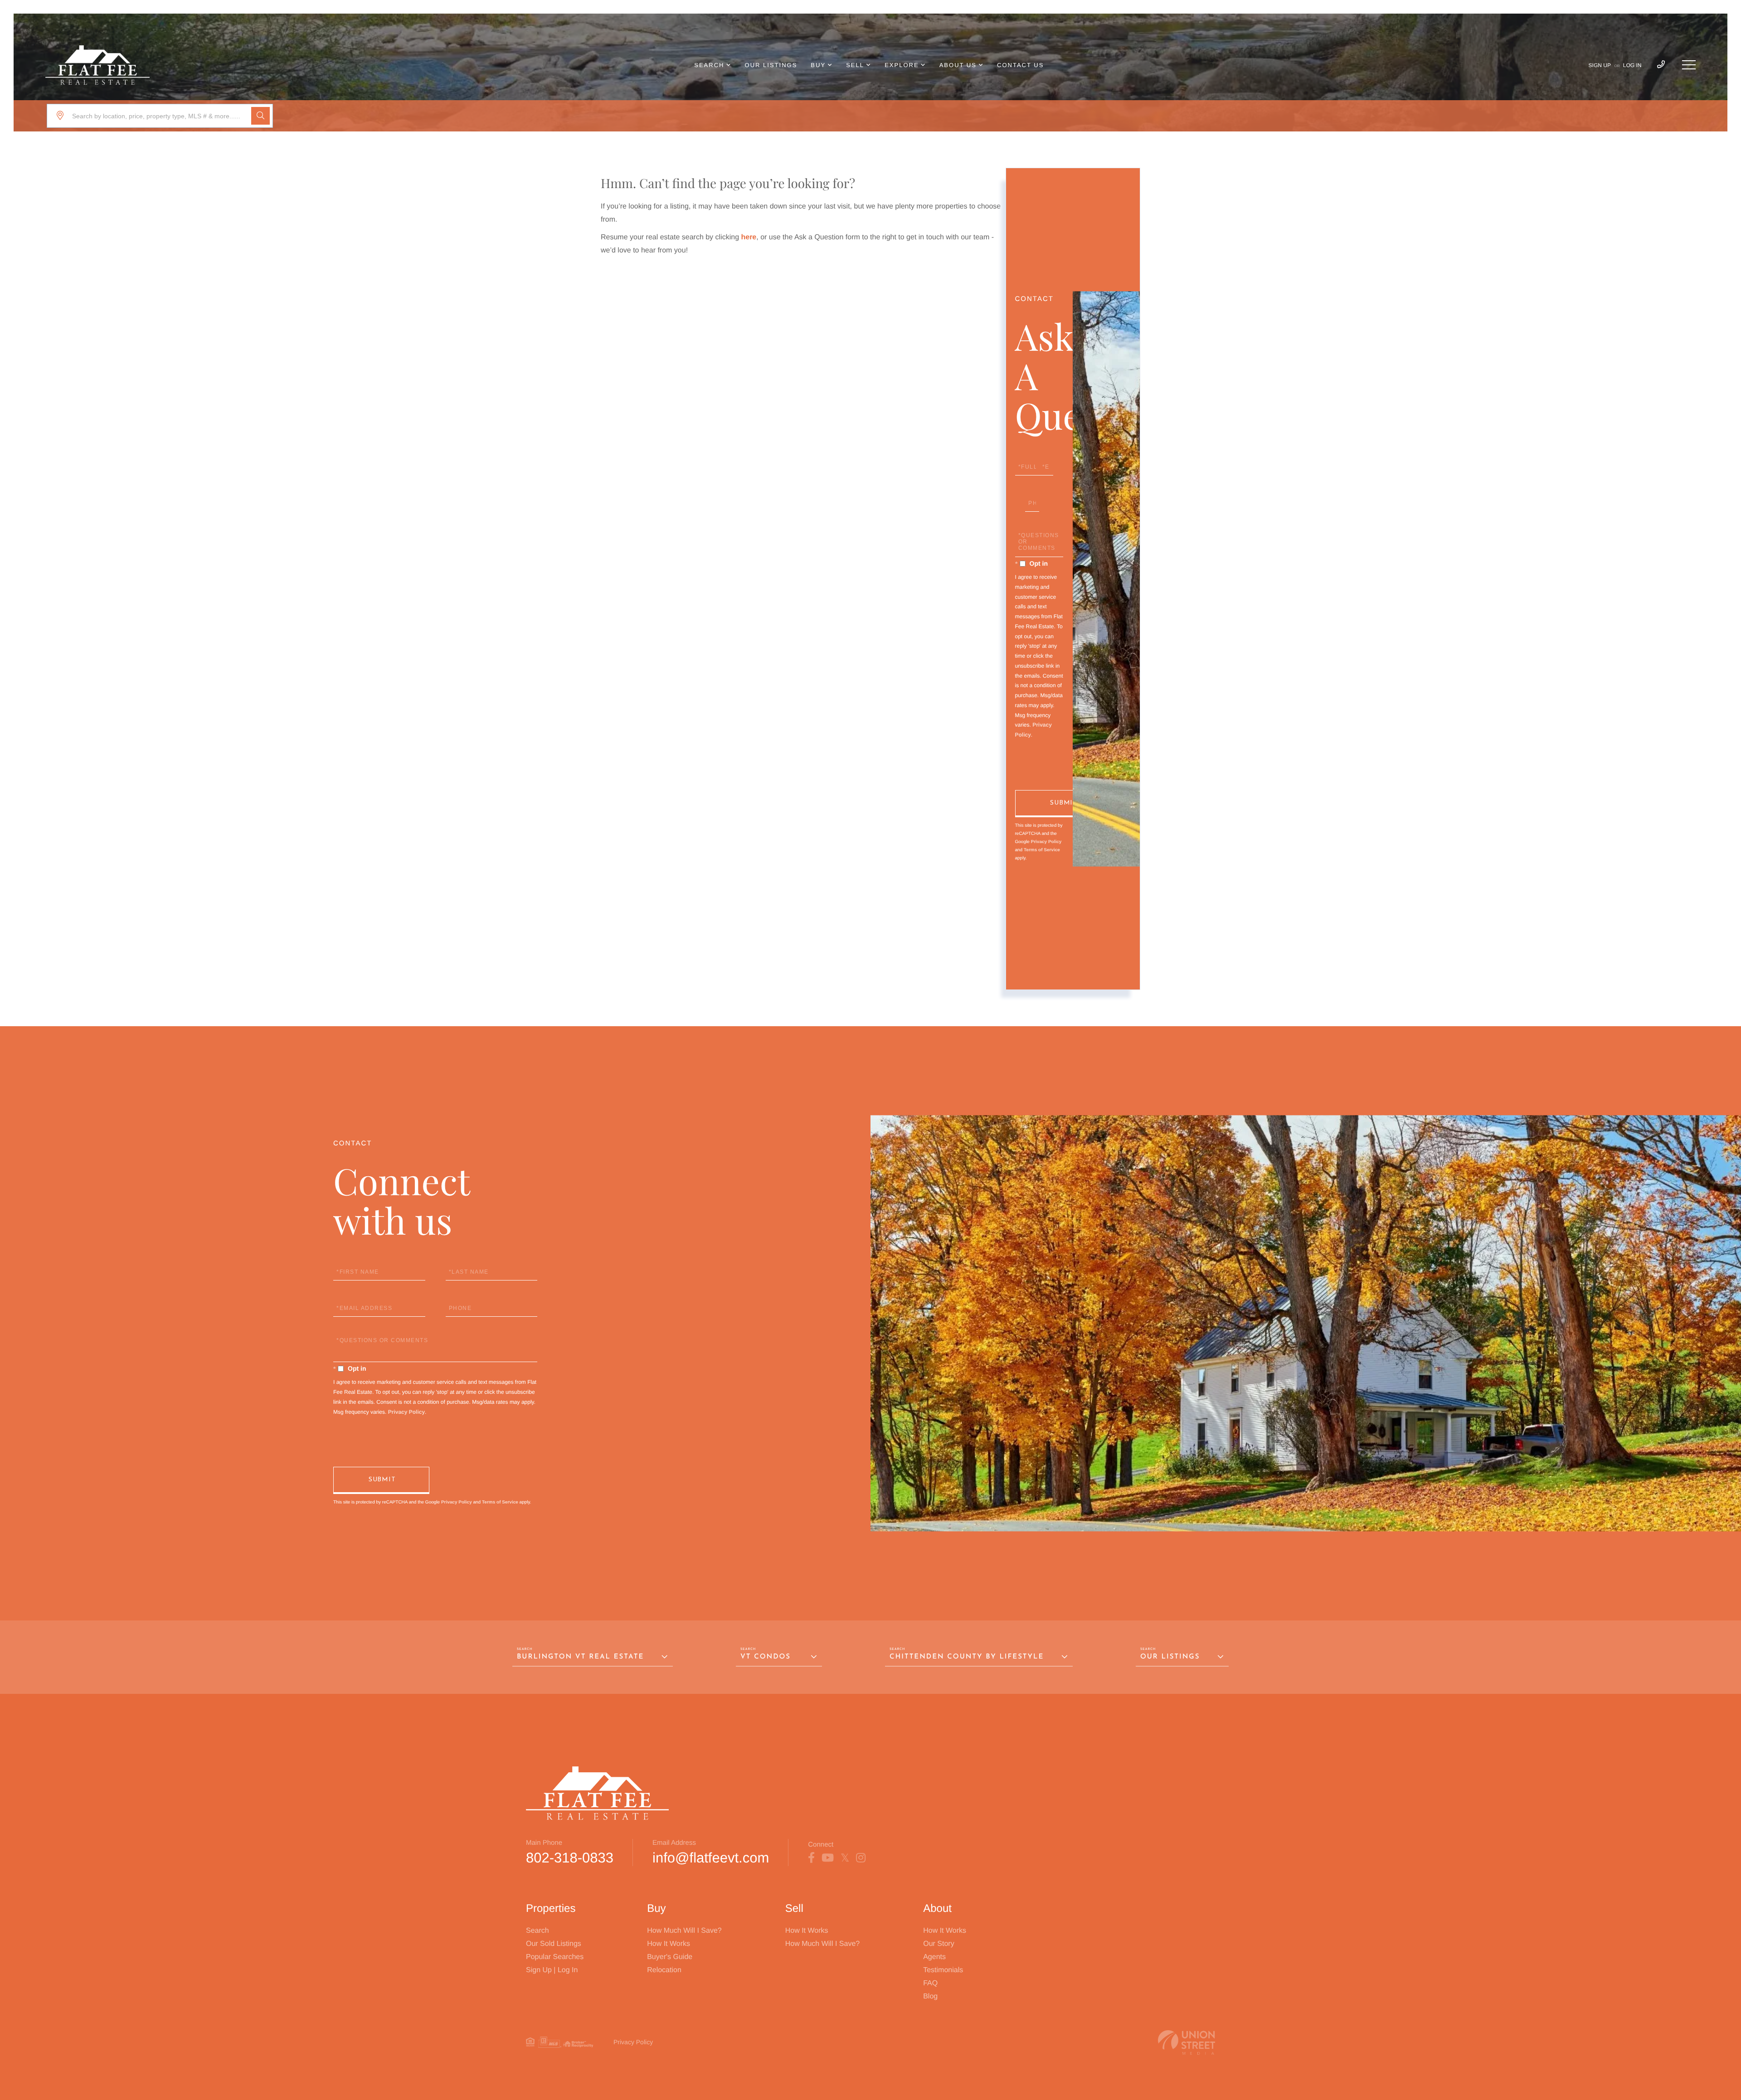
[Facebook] (811, 1858)
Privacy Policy (1046, 842)
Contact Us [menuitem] (1020, 65)
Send (1063, 804)
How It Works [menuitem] (669, 1944)
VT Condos (766, 1657)
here (749, 237)
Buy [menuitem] (818, 65)
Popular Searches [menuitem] (555, 1957)
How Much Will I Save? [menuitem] (684, 1931)
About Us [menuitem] (958, 65)
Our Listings (1170, 1657)
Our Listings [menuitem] (771, 65)
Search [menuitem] (709, 65)
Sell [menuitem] (855, 65)
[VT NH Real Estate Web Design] (1187, 2043)
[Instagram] (861, 1858)
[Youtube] (828, 1858)
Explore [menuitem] (902, 65)
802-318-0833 (570, 1858)
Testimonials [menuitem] (943, 1970)
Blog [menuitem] (930, 1996)
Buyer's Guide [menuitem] (670, 1957)
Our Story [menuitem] (939, 1944)
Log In (1632, 65)
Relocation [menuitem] (664, 1970)
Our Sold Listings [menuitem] (554, 1944)
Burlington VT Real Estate (580, 1657)
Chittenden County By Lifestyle (967, 1657)
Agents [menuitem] (934, 1957)
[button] (260, 116)
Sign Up (1600, 65)
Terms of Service (1042, 850)
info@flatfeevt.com (711, 1858)
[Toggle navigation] (1689, 65)
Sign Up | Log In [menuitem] (552, 1970)
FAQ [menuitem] (930, 1983)
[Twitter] (845, 1858)
